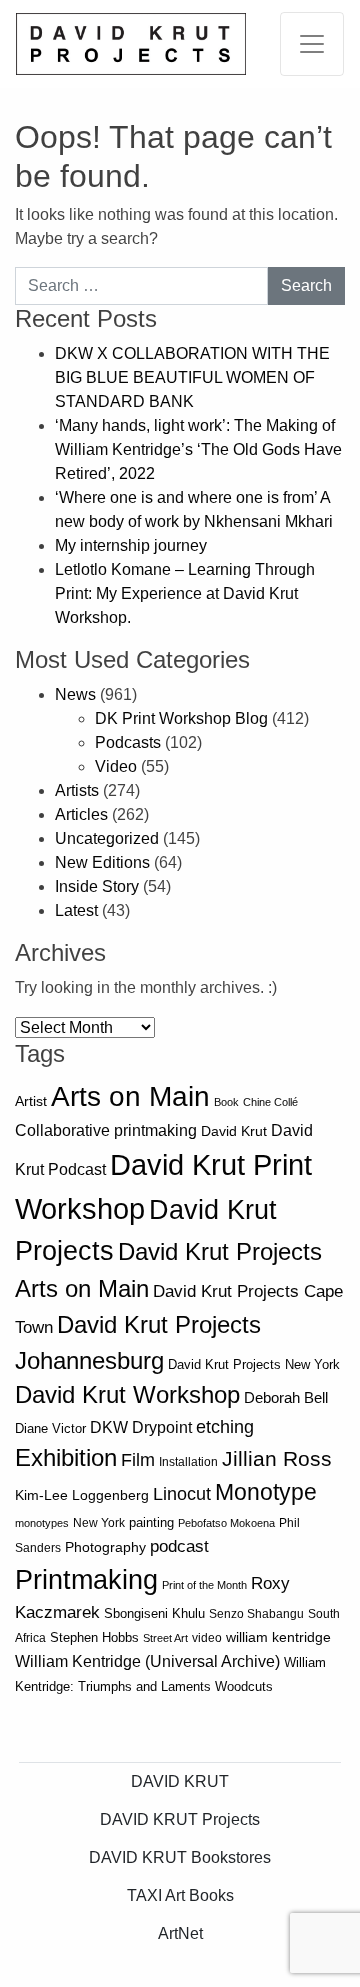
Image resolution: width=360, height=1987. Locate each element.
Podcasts (128, 742)
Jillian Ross (277, 1458)
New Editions (102, 862)
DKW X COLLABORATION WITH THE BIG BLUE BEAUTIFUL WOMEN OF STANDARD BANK (192, 377)
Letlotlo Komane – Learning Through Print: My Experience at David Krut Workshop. (185, 593)
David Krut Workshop (127, 1395)
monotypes (42, 1523)
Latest (76, 910)
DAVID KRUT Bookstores (180, 1857)
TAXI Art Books (180, 1895)
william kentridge (278, 1637)
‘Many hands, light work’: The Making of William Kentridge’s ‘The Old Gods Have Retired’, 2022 (198, 449)
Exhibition (66, 1457)
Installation (188, 1462)
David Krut (234, 1131)
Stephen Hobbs (94, 1637)
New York (99, 1523)
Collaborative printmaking (106, 1130)
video (207, 1638)
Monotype (266, 1492)
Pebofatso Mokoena (226, 1523)
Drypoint (162, 1427)
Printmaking (86, 1580)
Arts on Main (130, 1096)
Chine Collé (270, 1102)
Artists (77, 790)
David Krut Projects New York (254, 1364)
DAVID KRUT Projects (180, 1819)
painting (151, 1523)
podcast (179, 1546)
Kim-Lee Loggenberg (82, 1495)
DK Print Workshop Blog (181, 718)
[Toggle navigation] (312, 44)
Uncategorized (107, 838)
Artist (31, 1101)
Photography (105, 1547)
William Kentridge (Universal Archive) (147, 1661)
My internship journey (131, 545)
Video (116, 766)
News (75, 694)
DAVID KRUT (180, 1781)
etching (225, 1427)
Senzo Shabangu (256, 1614)
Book (226, 1102)
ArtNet (180, 1933)
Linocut (182, 1494)
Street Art (165, 1638)
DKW (109, 1427)
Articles (81, 814)
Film (138, 1460)
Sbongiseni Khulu (154, 1613)
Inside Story (97, 886)
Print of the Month (204, 1585)
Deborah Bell (286, 1397)
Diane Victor (50, 1428)
